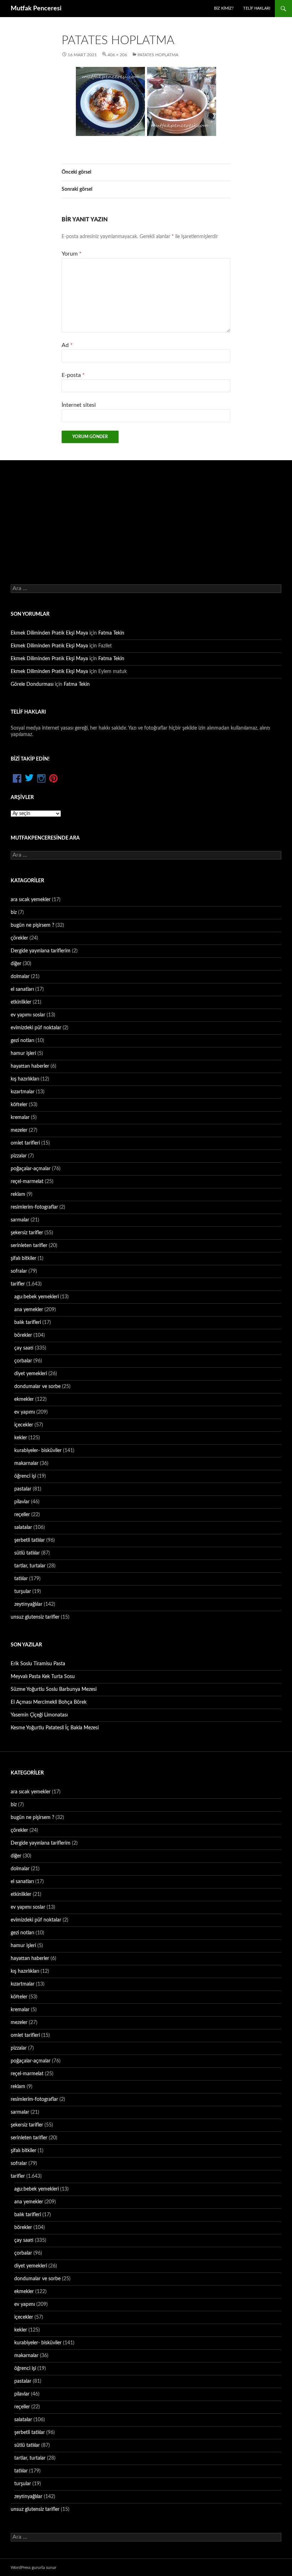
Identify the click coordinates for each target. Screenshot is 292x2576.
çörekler (19, 938)
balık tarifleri (28, 1323)
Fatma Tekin (111, 633)
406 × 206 (117, 55)
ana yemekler (29, 1310)
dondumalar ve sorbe (37, 1387)
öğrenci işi (25, 1476)
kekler (21, 1438)
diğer (16, 964)
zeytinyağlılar (28, 1604)
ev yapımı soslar (28, 1015)
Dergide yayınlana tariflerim (41, 951)
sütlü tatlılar (27, 1553)
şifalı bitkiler (24, 1258)
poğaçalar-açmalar (31, 1169)
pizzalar (19, 1156)
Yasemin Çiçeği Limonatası (39, 1715)
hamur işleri (23, 1053)
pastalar (23, 1489)
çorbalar (23, 1361)
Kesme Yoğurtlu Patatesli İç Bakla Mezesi (55, 1728)
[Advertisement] (146, 514)
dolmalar (20, 977)
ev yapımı (25, 1412)
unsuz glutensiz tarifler (35, 1617)
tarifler (18, 1284)
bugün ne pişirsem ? (32, 925)
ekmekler (24, 1399)
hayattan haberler (30, 1066)
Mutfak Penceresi (36, 9)
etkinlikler (21, 1002)
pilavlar (22, 1502)
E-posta (73, 375)
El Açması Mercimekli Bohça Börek (49, 1702)
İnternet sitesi (79, 405)
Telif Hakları (257, 8)
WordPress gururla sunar (33, 2567)
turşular (23, 1592)
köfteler (19, 1105)
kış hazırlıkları (25, 1079)
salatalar (23, 1528)
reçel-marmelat (27, 1182)
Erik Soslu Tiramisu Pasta (38, 1664)
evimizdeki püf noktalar (36, 1028)
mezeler (19, 1130)
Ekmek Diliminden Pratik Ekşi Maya (49, 633)
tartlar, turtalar (30, 1566)
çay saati (24, 1348)
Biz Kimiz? (224, 8)
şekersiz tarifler (27, 1233)
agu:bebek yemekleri (36, 1297)
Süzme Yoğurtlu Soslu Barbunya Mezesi (54, 1689)
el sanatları (22, 989)
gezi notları (22, 1041)
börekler (23, 1335)
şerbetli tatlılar (30, 1540)
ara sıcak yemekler (31, 900)
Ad (67, 345)
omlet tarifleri (25, 1143)
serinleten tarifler (29, 1246)
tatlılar (21, 1579)
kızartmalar (23, 1092)
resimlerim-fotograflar (34, 1207)
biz (14, 913)
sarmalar (20, 1220)
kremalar (20, 1118)
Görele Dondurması (32, 684)
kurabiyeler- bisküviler (38, 1451)
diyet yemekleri (31, 1374)
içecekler (24, 1425)
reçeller (22, 1515)
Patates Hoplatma (158, 55)
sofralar (19, 1271)
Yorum (72, 254)
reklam (18, 1194)
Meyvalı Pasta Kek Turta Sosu (43, 1677)
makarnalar (26, 1463)
